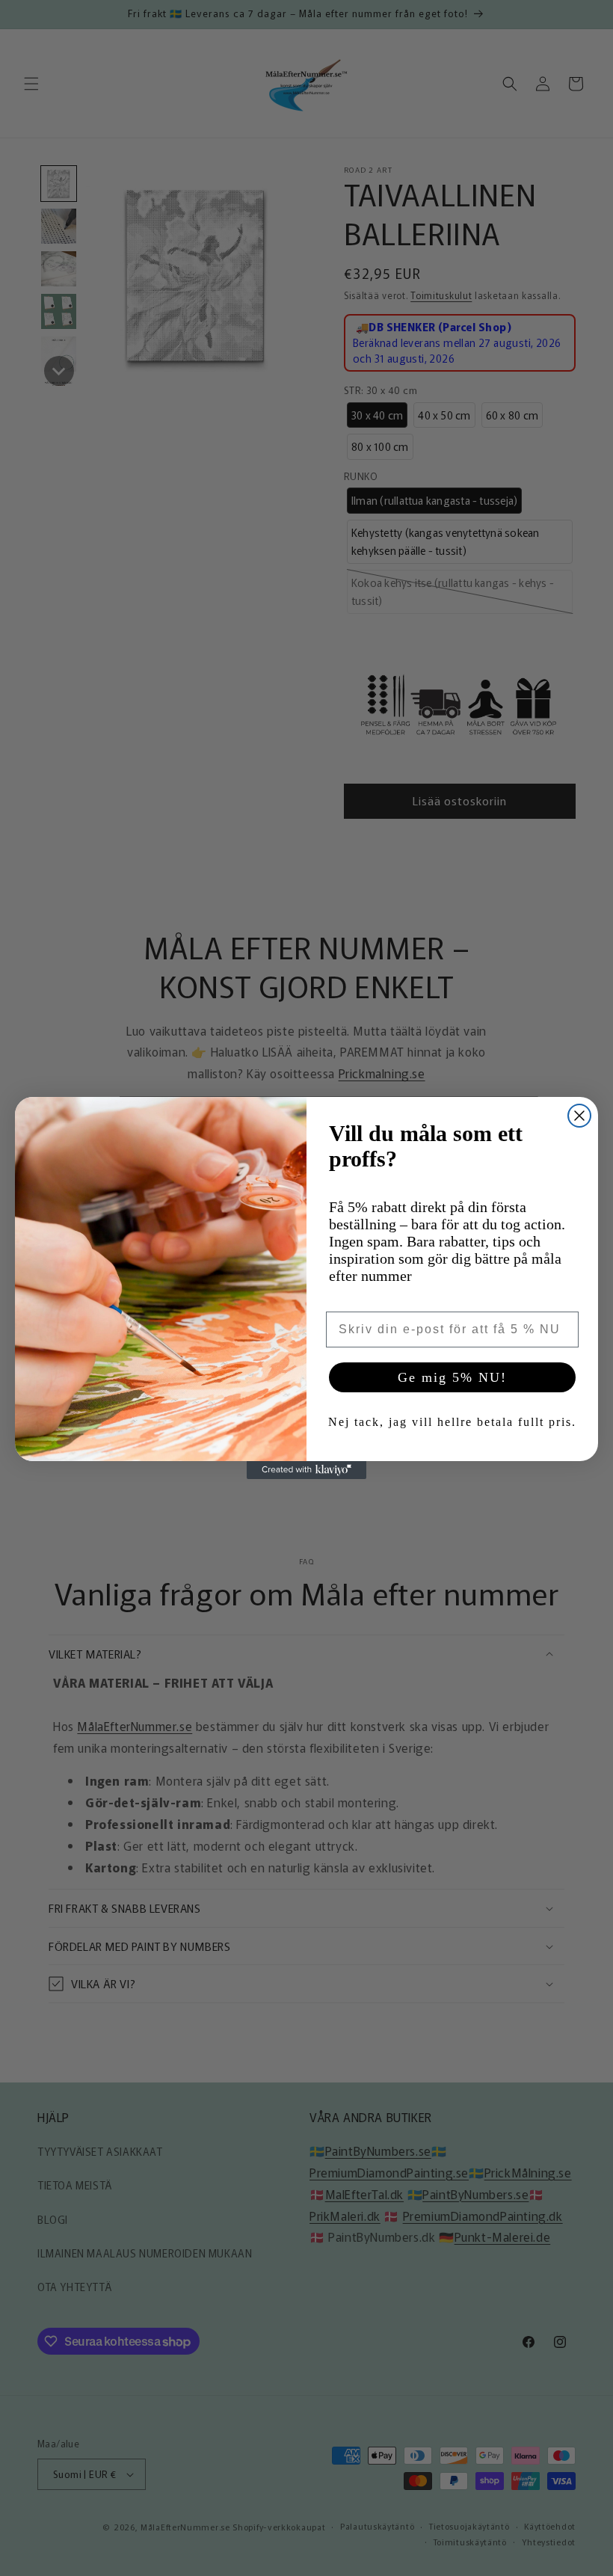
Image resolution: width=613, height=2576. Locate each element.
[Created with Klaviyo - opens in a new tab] (306, 1470)
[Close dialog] (579, 1116)
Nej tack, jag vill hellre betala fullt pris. (452, 1422)
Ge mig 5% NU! (452, 1377)
